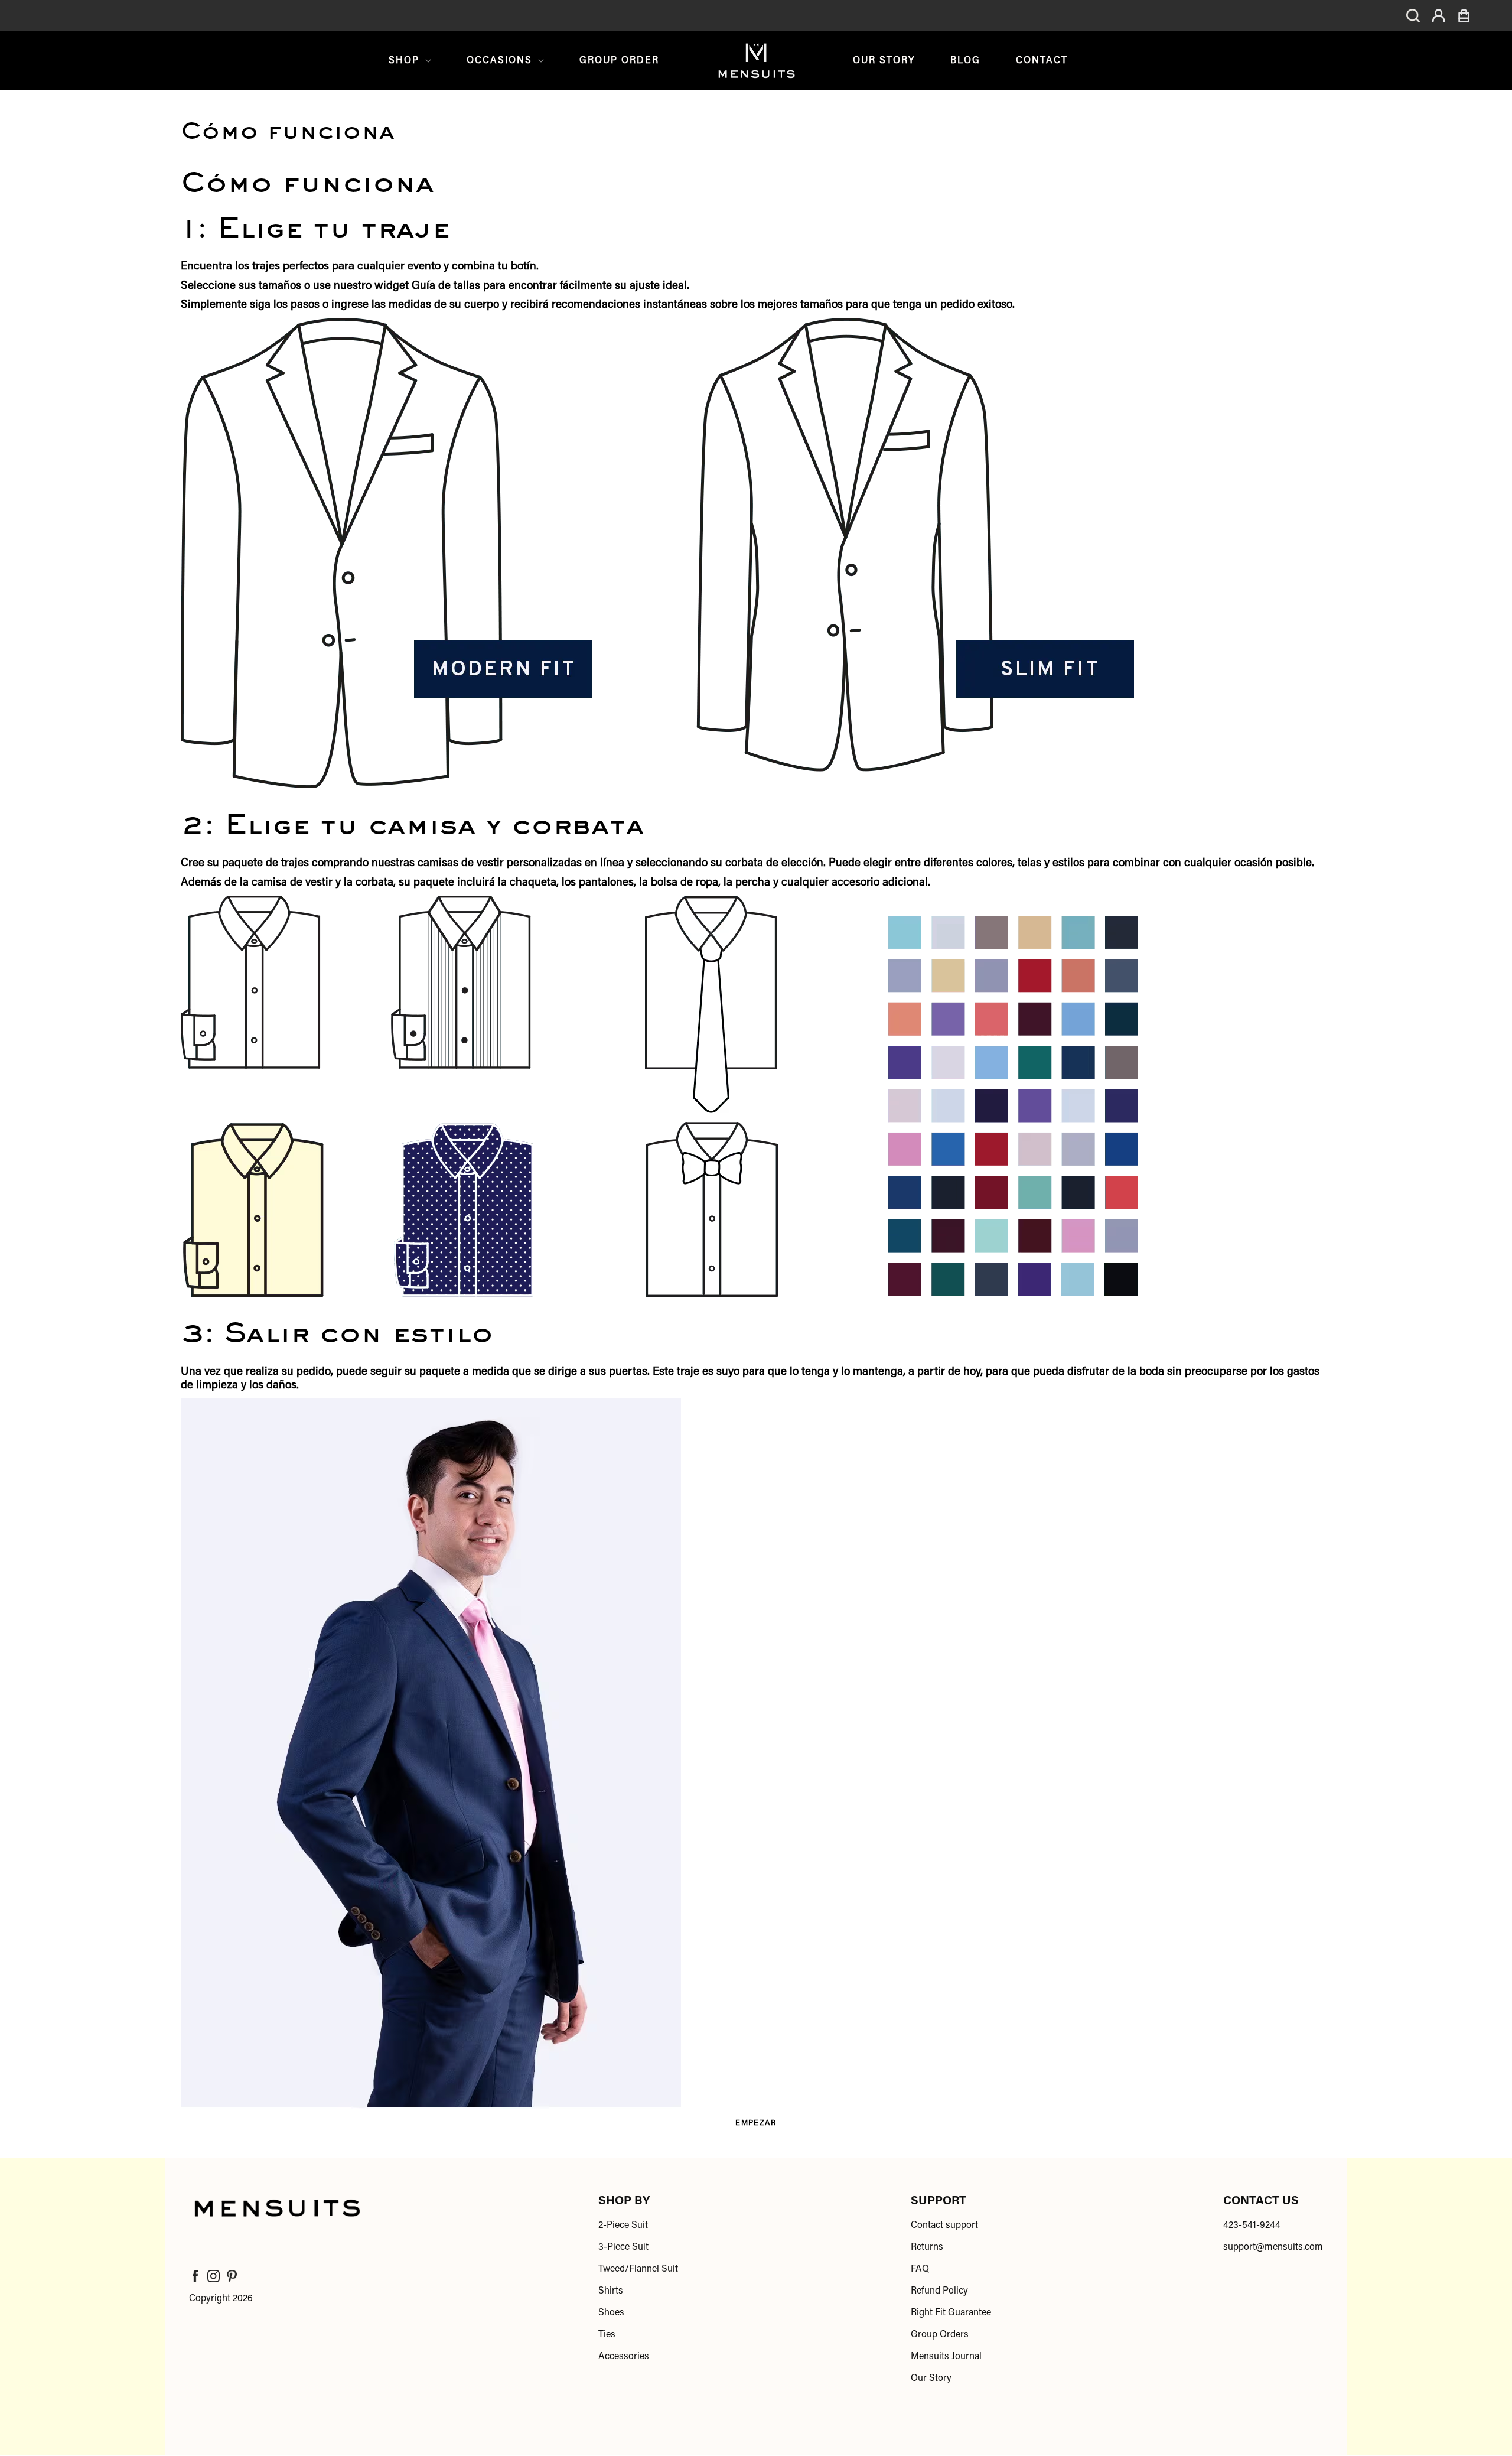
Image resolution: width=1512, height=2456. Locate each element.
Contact (1042, 61)
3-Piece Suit (623, 2247)
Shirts (611, 2291)
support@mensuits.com (1273, 2247)
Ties (607, 2335)
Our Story (884, 61)
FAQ (920, 2269)
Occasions (499, 61)
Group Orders (940, 2335)
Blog (965, 61)
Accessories (624, 2357)
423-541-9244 (1252, 2226)
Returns (927, 2247)
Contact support (944, 2226)
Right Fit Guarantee (951, 2313)
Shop (404, 61)
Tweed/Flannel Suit (638, 2269)
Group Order (619, 61)
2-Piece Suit (623, 2226)
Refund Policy (939, 2291)
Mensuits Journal (946, 2357)
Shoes (611, 2313)
